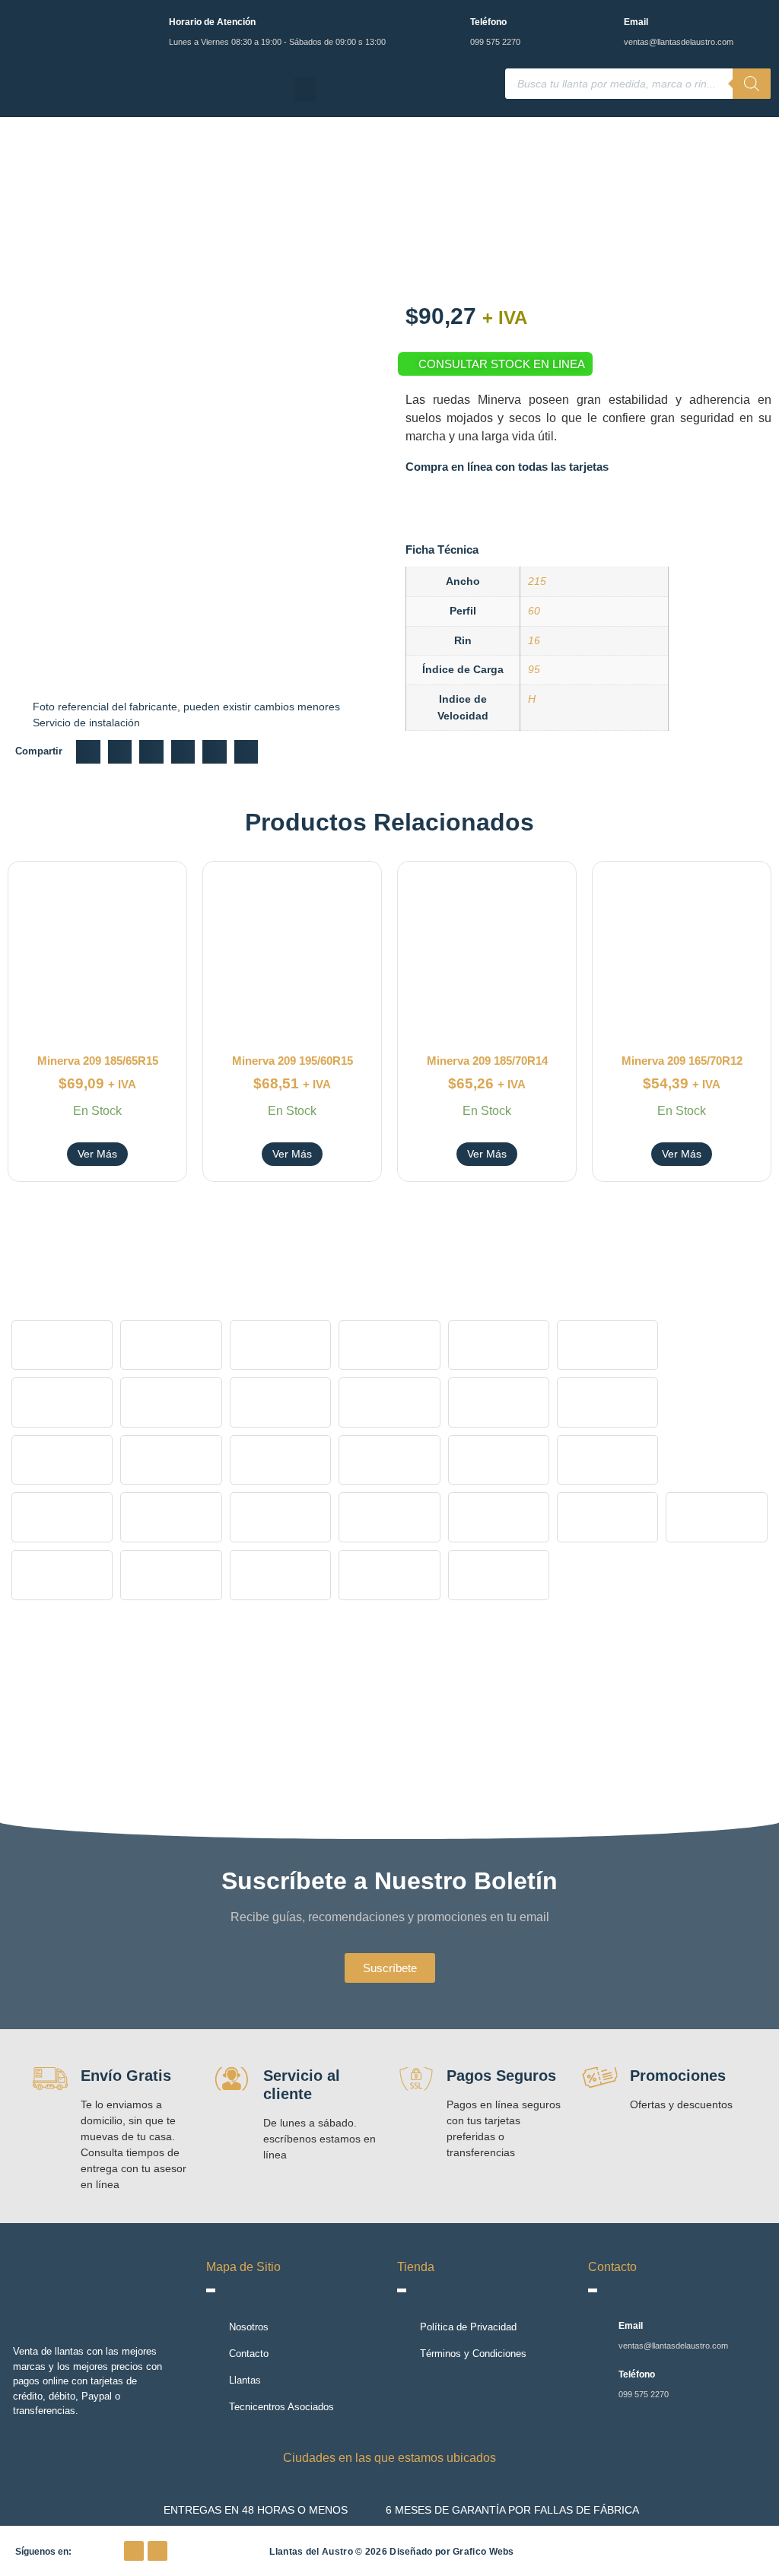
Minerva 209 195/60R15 (293, 1061)
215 (537, 581)
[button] (305, 89)
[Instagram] (157, 2551)
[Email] (603, 25)
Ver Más (97, 1154)
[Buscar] (752, 84)
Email (636, 22)
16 (534, 640)
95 (534, 669)
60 (534, 611)
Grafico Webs (483, 2552)
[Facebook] (134, 2551)
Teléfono (488, 22)
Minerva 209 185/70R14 (487, 1061)
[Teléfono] (449, 25)
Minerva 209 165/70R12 (682, 1061)
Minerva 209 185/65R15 (98, 1061)
